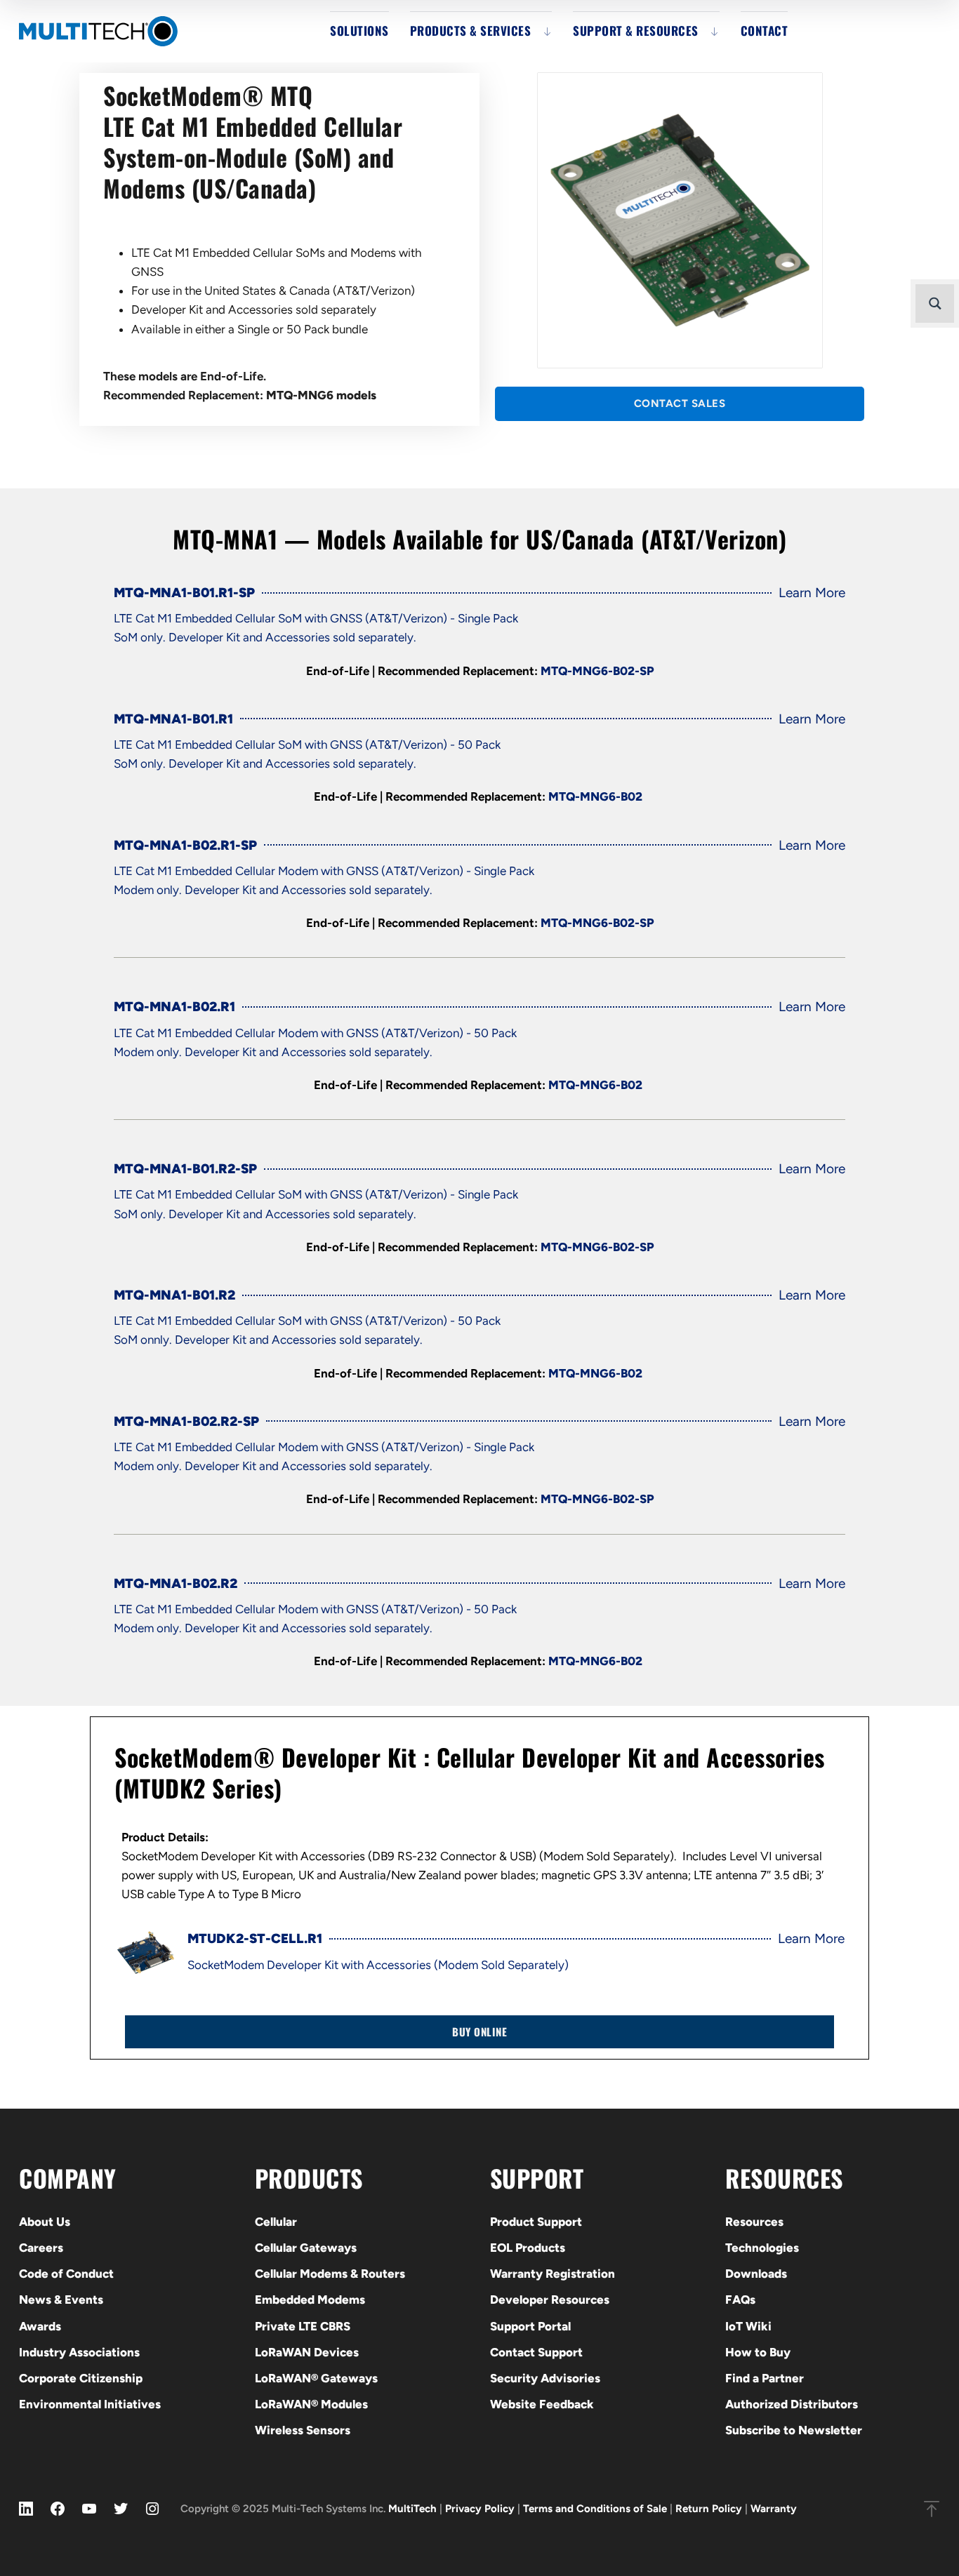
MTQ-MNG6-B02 (597, 796)
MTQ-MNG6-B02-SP (597, 671)
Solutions (359, 31)
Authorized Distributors (792, 2404)
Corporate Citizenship (81, 2378)
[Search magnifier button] (935, 303)
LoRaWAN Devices (307, 2352)
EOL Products (528, 2248)
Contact (765, 31)
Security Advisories (545, 2378)
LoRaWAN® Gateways (316, 2378)
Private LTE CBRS (303, 2326)
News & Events (61, 2300)
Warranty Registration (553, 2274)
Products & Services (471, 31)
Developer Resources (550, 2300)
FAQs (740, 2300)
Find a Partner (765, 2378)
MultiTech (412, 2509)
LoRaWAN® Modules (311, 2404)
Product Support (536, 2222)
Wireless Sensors (303, 2430)
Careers (41, 2248)
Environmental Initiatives (90, 2404)
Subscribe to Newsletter (794, 2430)
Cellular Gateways (306, 2248)
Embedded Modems (310, 2300)
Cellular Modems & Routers (330, 2274)
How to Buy (758, 2352)
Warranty (774, 2509)
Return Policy (709, 2509)
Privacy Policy (480, 2509)
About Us (45, 2222)
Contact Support (536, 2352)
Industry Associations (79, 2352)
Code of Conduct (66, 2274)
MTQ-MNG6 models (321, 395)
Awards (40, 2326)
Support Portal (530, 2326)
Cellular (276, 2222)
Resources (754, 2222)
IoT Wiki (748, 2326)
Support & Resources (636, 31)
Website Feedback (542, 2404)
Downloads (756, 2274)
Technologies (762, 2248)
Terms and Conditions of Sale (595, 2509)
